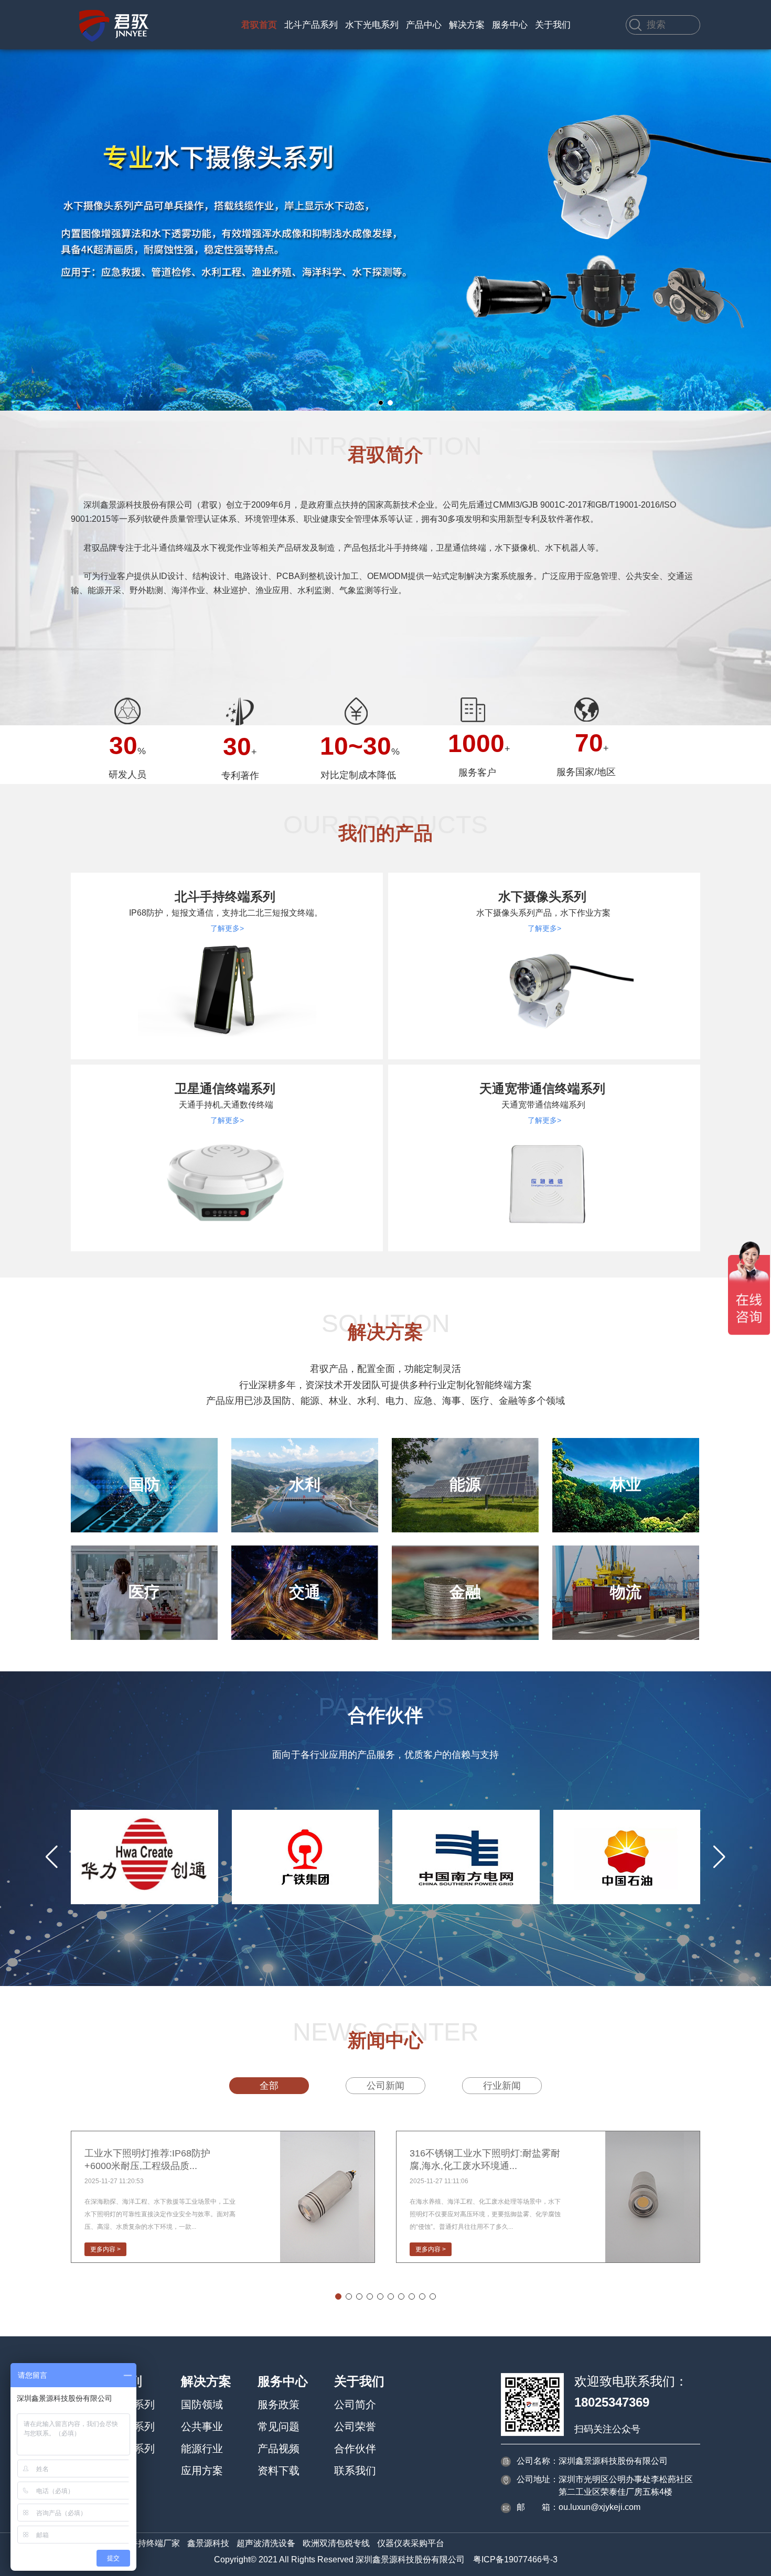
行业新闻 (502, 2086)
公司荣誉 (355, 2427)
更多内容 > (105, 2249)
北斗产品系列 (311, 25)
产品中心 (424, 25)
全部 (269, 2086)
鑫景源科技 (208, 2543)
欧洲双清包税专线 (336, 2543)
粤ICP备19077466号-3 (515, 2559)
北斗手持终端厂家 (146, 2543)
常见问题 (279, 2427)
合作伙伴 (355, 2449)
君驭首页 (259, 25)
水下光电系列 (372, 25)
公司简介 (355, 2405)
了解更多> (227, 928)
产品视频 (279, 2449)
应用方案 (202, 2471)
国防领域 (202, 2405)
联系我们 (355, 2471)
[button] (381, 403)
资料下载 (279, 2471)
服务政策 (279, 2405)
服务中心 (510, 25)
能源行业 (202, 2449)
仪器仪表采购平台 (411, 2543)
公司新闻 (385, 2086)
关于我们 (553, 25)
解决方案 (467, 25)
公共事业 (202, 2427)
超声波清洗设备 (266, 2543)
